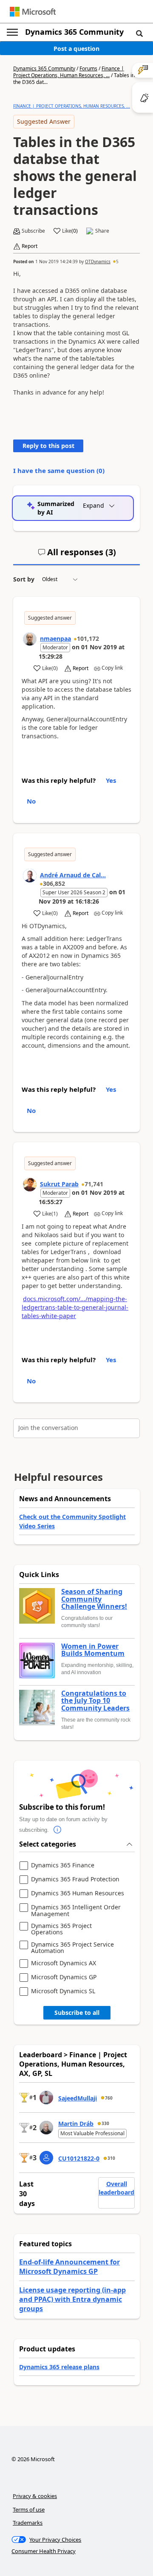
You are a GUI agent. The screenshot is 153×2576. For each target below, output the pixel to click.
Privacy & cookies (35, 2496)
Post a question (76, 49)
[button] (139, 33)
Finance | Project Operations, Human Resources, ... (69, 72)
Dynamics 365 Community (74, 32)
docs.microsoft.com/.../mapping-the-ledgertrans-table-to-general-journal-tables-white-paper (75, 1307)
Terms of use (29, 2509)
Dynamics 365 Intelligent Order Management (76, 1910)
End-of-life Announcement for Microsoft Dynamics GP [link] (69, 2267)
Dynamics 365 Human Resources (78, 1893)
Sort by (24, 579)
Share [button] (102, 231)
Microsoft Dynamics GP (64, 1977)
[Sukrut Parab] (30, 1185)
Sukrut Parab (59, 1184)
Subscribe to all (77, 2013)
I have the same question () (59, 470)
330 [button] (105, 2123)
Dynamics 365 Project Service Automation (72, 1948)
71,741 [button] (94, 1184)
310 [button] (111, 2158)
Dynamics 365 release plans (59, 2367)
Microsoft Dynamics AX (64, 1963)
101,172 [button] (88, 638)
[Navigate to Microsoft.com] (33, 12)
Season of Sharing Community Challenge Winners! (94, 1599)
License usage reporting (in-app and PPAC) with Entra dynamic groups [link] (72, 2299)
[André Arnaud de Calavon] (30, 876)
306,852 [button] (54, 883)
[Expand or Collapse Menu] (12, 32)
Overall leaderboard (116, 2188)
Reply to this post (48, 446)
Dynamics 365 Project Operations (61, 1929)
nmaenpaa (55, 638)
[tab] (77, 556)
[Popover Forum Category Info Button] (57, 1830)
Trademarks (28, 2523)
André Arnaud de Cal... (73, 875)
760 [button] (109, 2098)
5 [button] (117, 261)
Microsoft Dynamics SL (63, 1991)
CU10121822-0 (79, 2158)
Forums (88, 68)
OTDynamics (98, 261)
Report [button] (30, 246)
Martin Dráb (76, 2124)
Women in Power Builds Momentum (93, 1650)
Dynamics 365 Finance (63, 1865)
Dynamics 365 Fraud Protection (75, 1879)
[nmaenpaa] (30, 639)
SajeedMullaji (78, 2098)
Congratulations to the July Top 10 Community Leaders (95, 1701)
